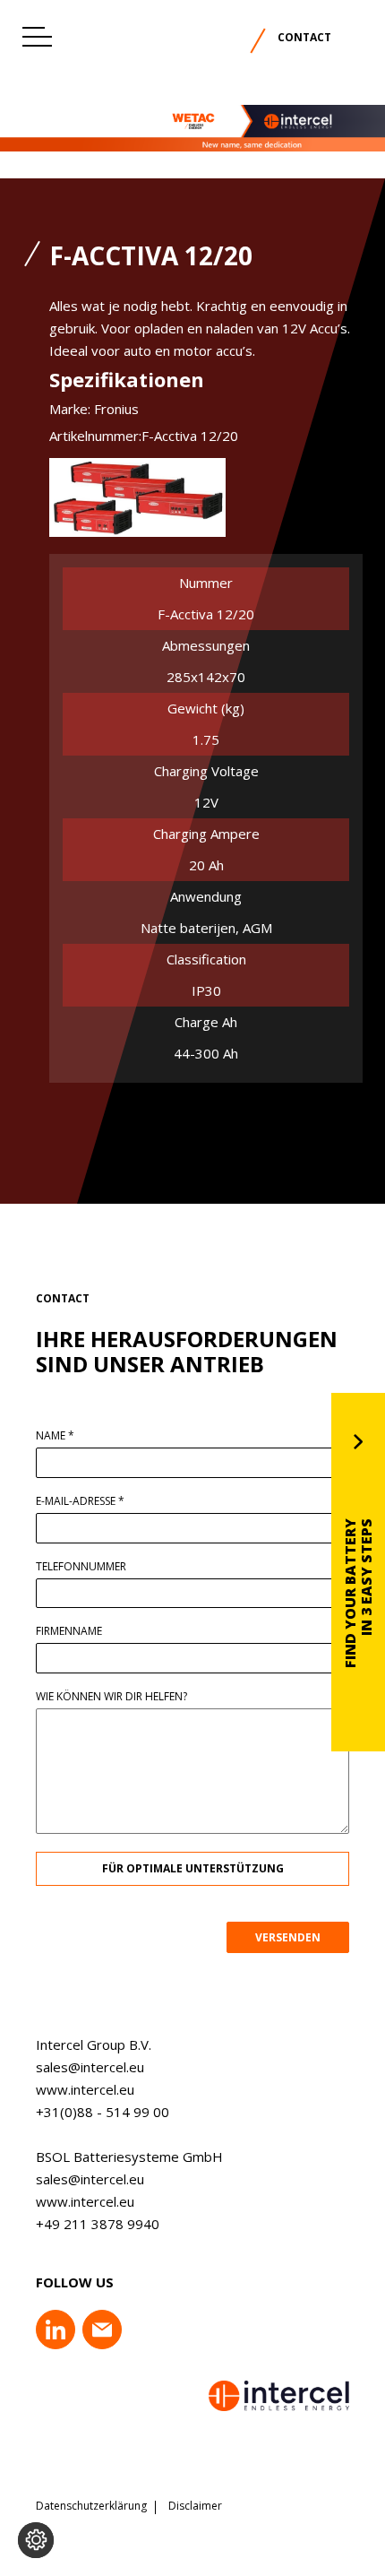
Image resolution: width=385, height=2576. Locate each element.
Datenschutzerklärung (91, 2506)
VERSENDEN (288, 1937)
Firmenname (69, 1631)
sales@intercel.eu (90, 2067)
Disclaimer (195, 2506)
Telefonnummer (81, 1567)
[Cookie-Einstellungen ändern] (36, 2540)
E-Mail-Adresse (80, 1501)
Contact (304, 37)
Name (55, 1436)
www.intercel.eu (85, 2089)
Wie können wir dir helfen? (111, 1697)
